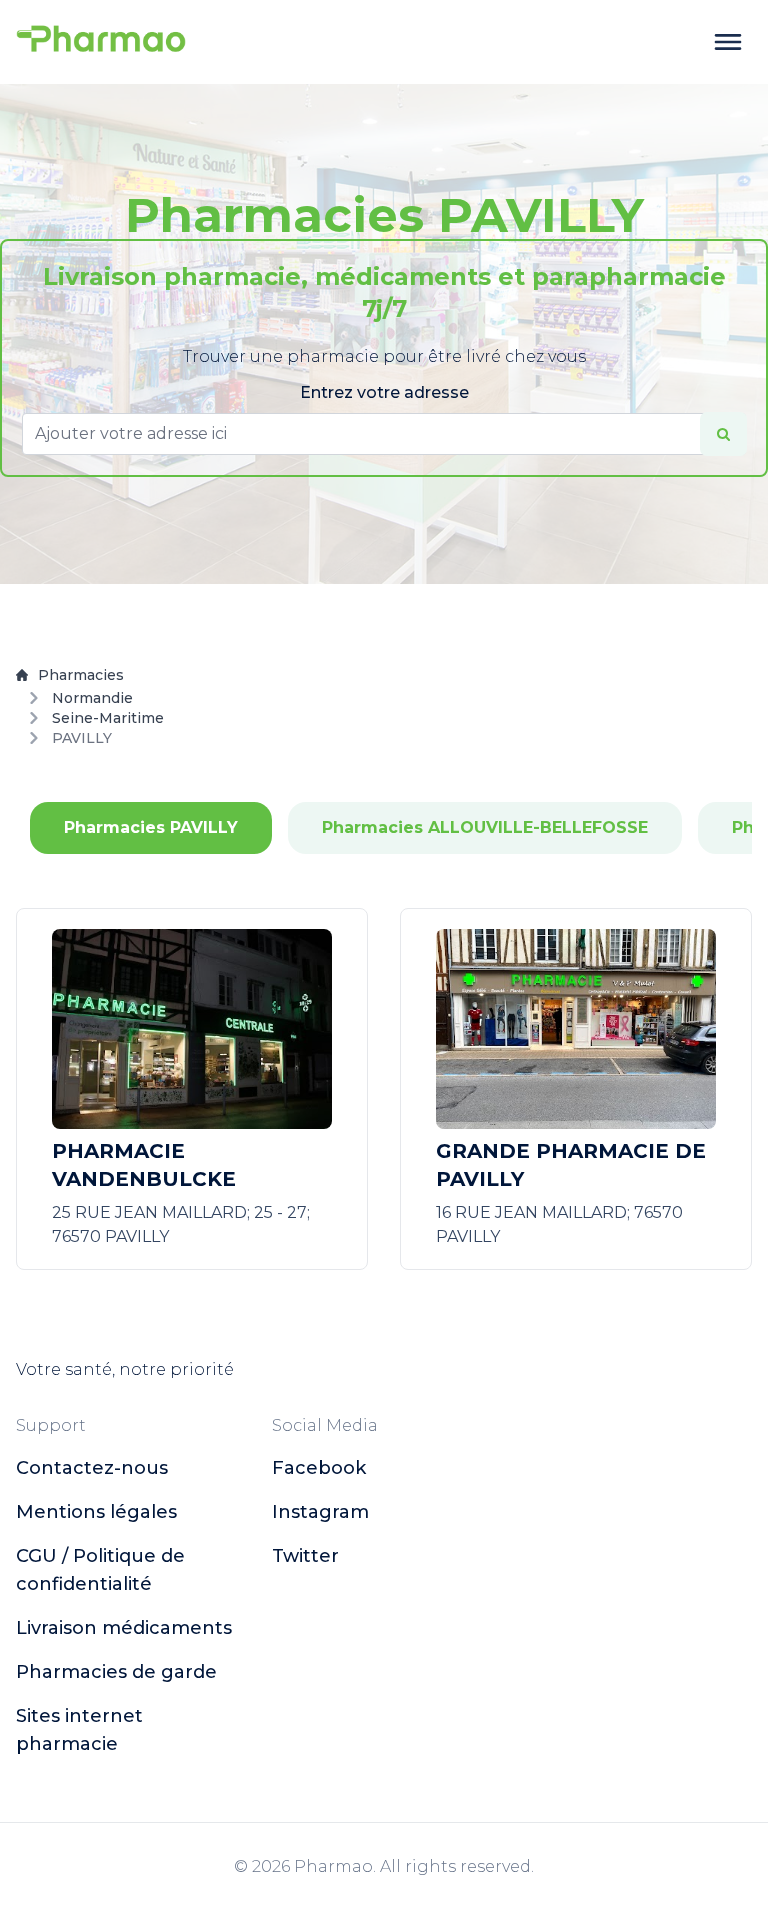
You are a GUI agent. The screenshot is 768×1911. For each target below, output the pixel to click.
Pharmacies (81, 675)
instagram (320, 1512)
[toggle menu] (728, 42)
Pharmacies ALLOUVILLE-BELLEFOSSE (485, 827)
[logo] (101, 42)
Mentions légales (96, 1512)
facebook (319, 1468)
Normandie (92, 698)
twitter (305, 1556)
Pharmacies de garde (116, 1672)
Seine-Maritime (108, 718)
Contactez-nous (92, 1468)
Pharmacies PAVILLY (151, 827)
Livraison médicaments (124, 1628)
